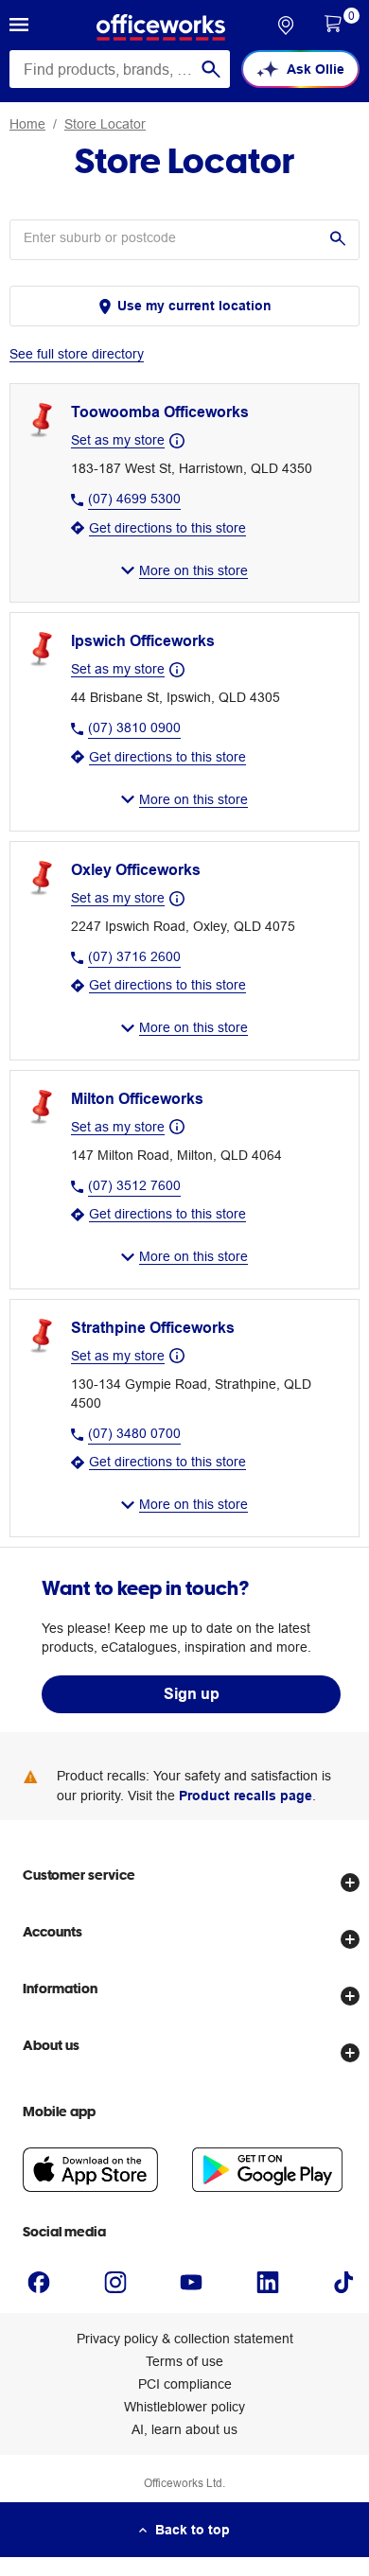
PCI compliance (185, 2384)
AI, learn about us (184, 2429)
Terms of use (184, 2361)
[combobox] (120, 69)
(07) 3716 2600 (134, 956)
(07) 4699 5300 (134, 499)
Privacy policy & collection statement (185, 2339)
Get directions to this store (167, 528)
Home (27, 124)
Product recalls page (246, 1796)
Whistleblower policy (184, 2407)
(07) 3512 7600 (134, 1185)
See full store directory (77, 354)
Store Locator (105, 124)
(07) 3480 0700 (134, 1433)
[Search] (211, 69)
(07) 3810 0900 (134, 727)
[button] (19, 27)
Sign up (192, 1694)
